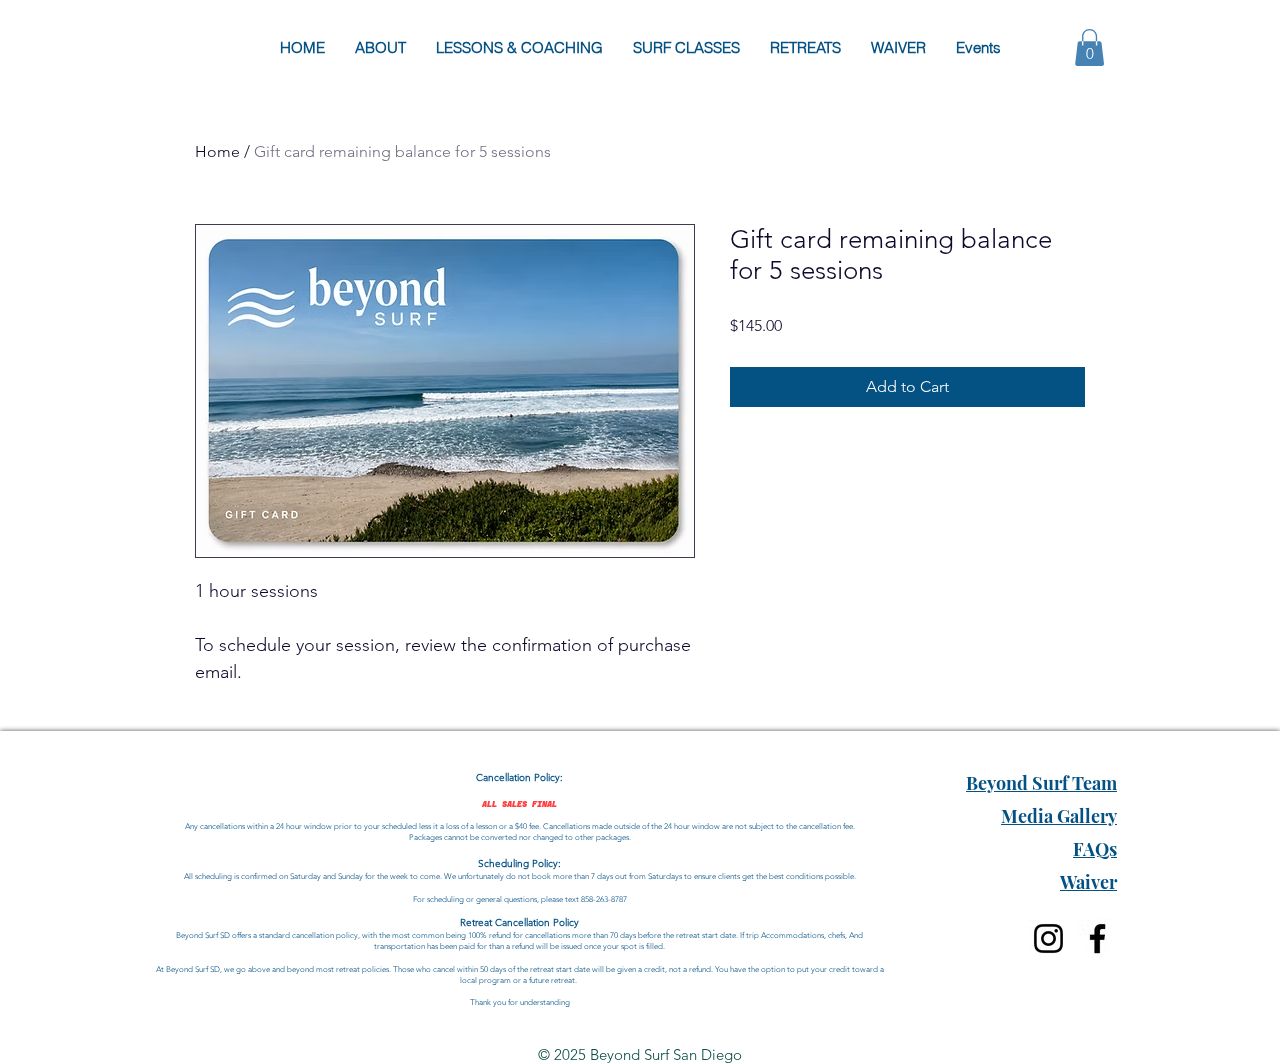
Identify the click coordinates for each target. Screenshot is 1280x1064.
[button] (1089, 47)
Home (217, 151)
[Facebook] (1097, 938)
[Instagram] (1048, 938)
